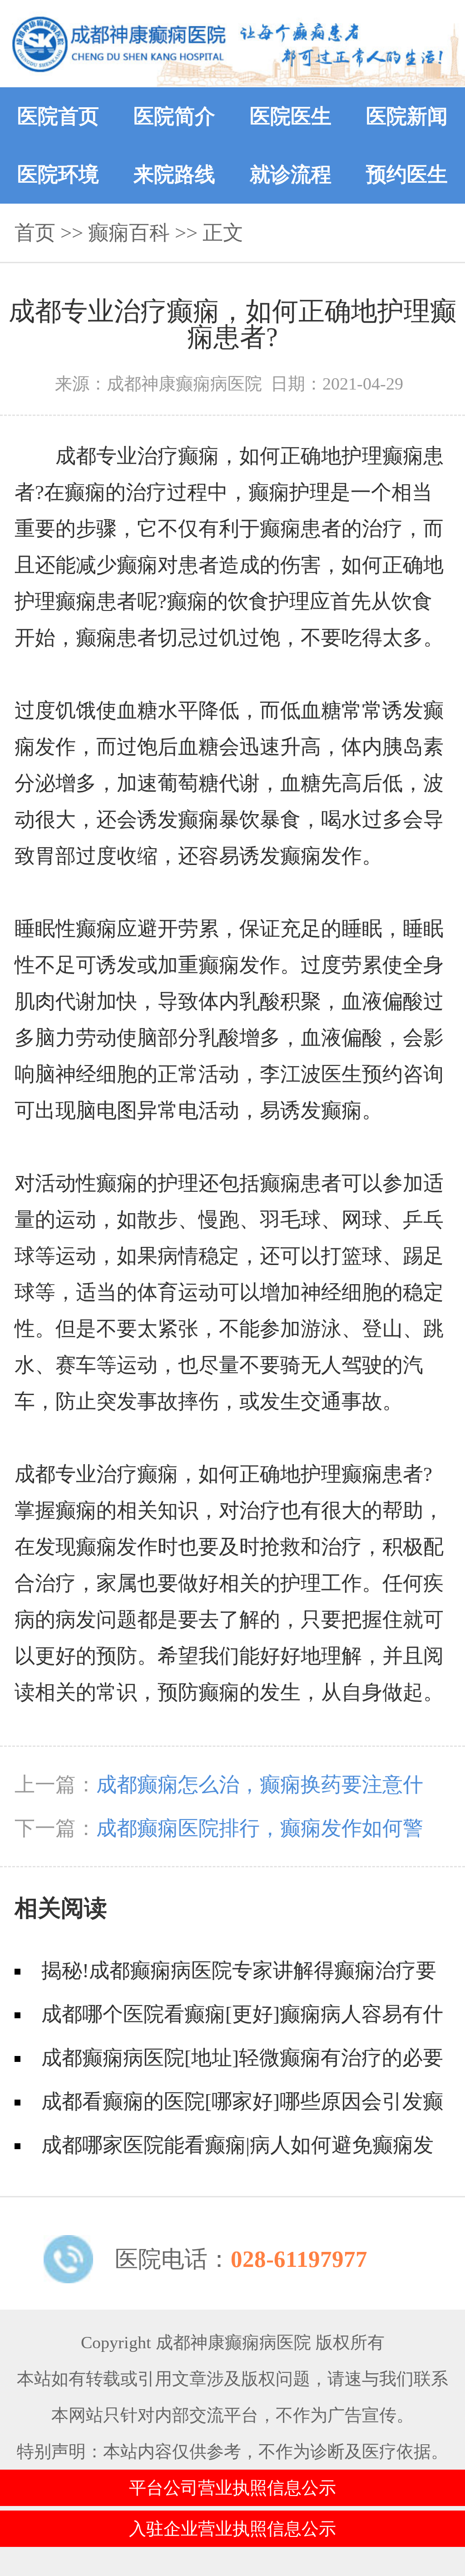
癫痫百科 (129, 233)
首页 (35, 233)
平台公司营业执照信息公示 (232, 2488)
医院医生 (291, 116)
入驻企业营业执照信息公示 (232, 2529)
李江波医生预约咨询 (352, 1074)
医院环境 (58, 175)
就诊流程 (291, 175)
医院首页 (58, 116)
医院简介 (174, 116)
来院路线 (174, 175)
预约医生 (407, 175)
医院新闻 (407, 116)
